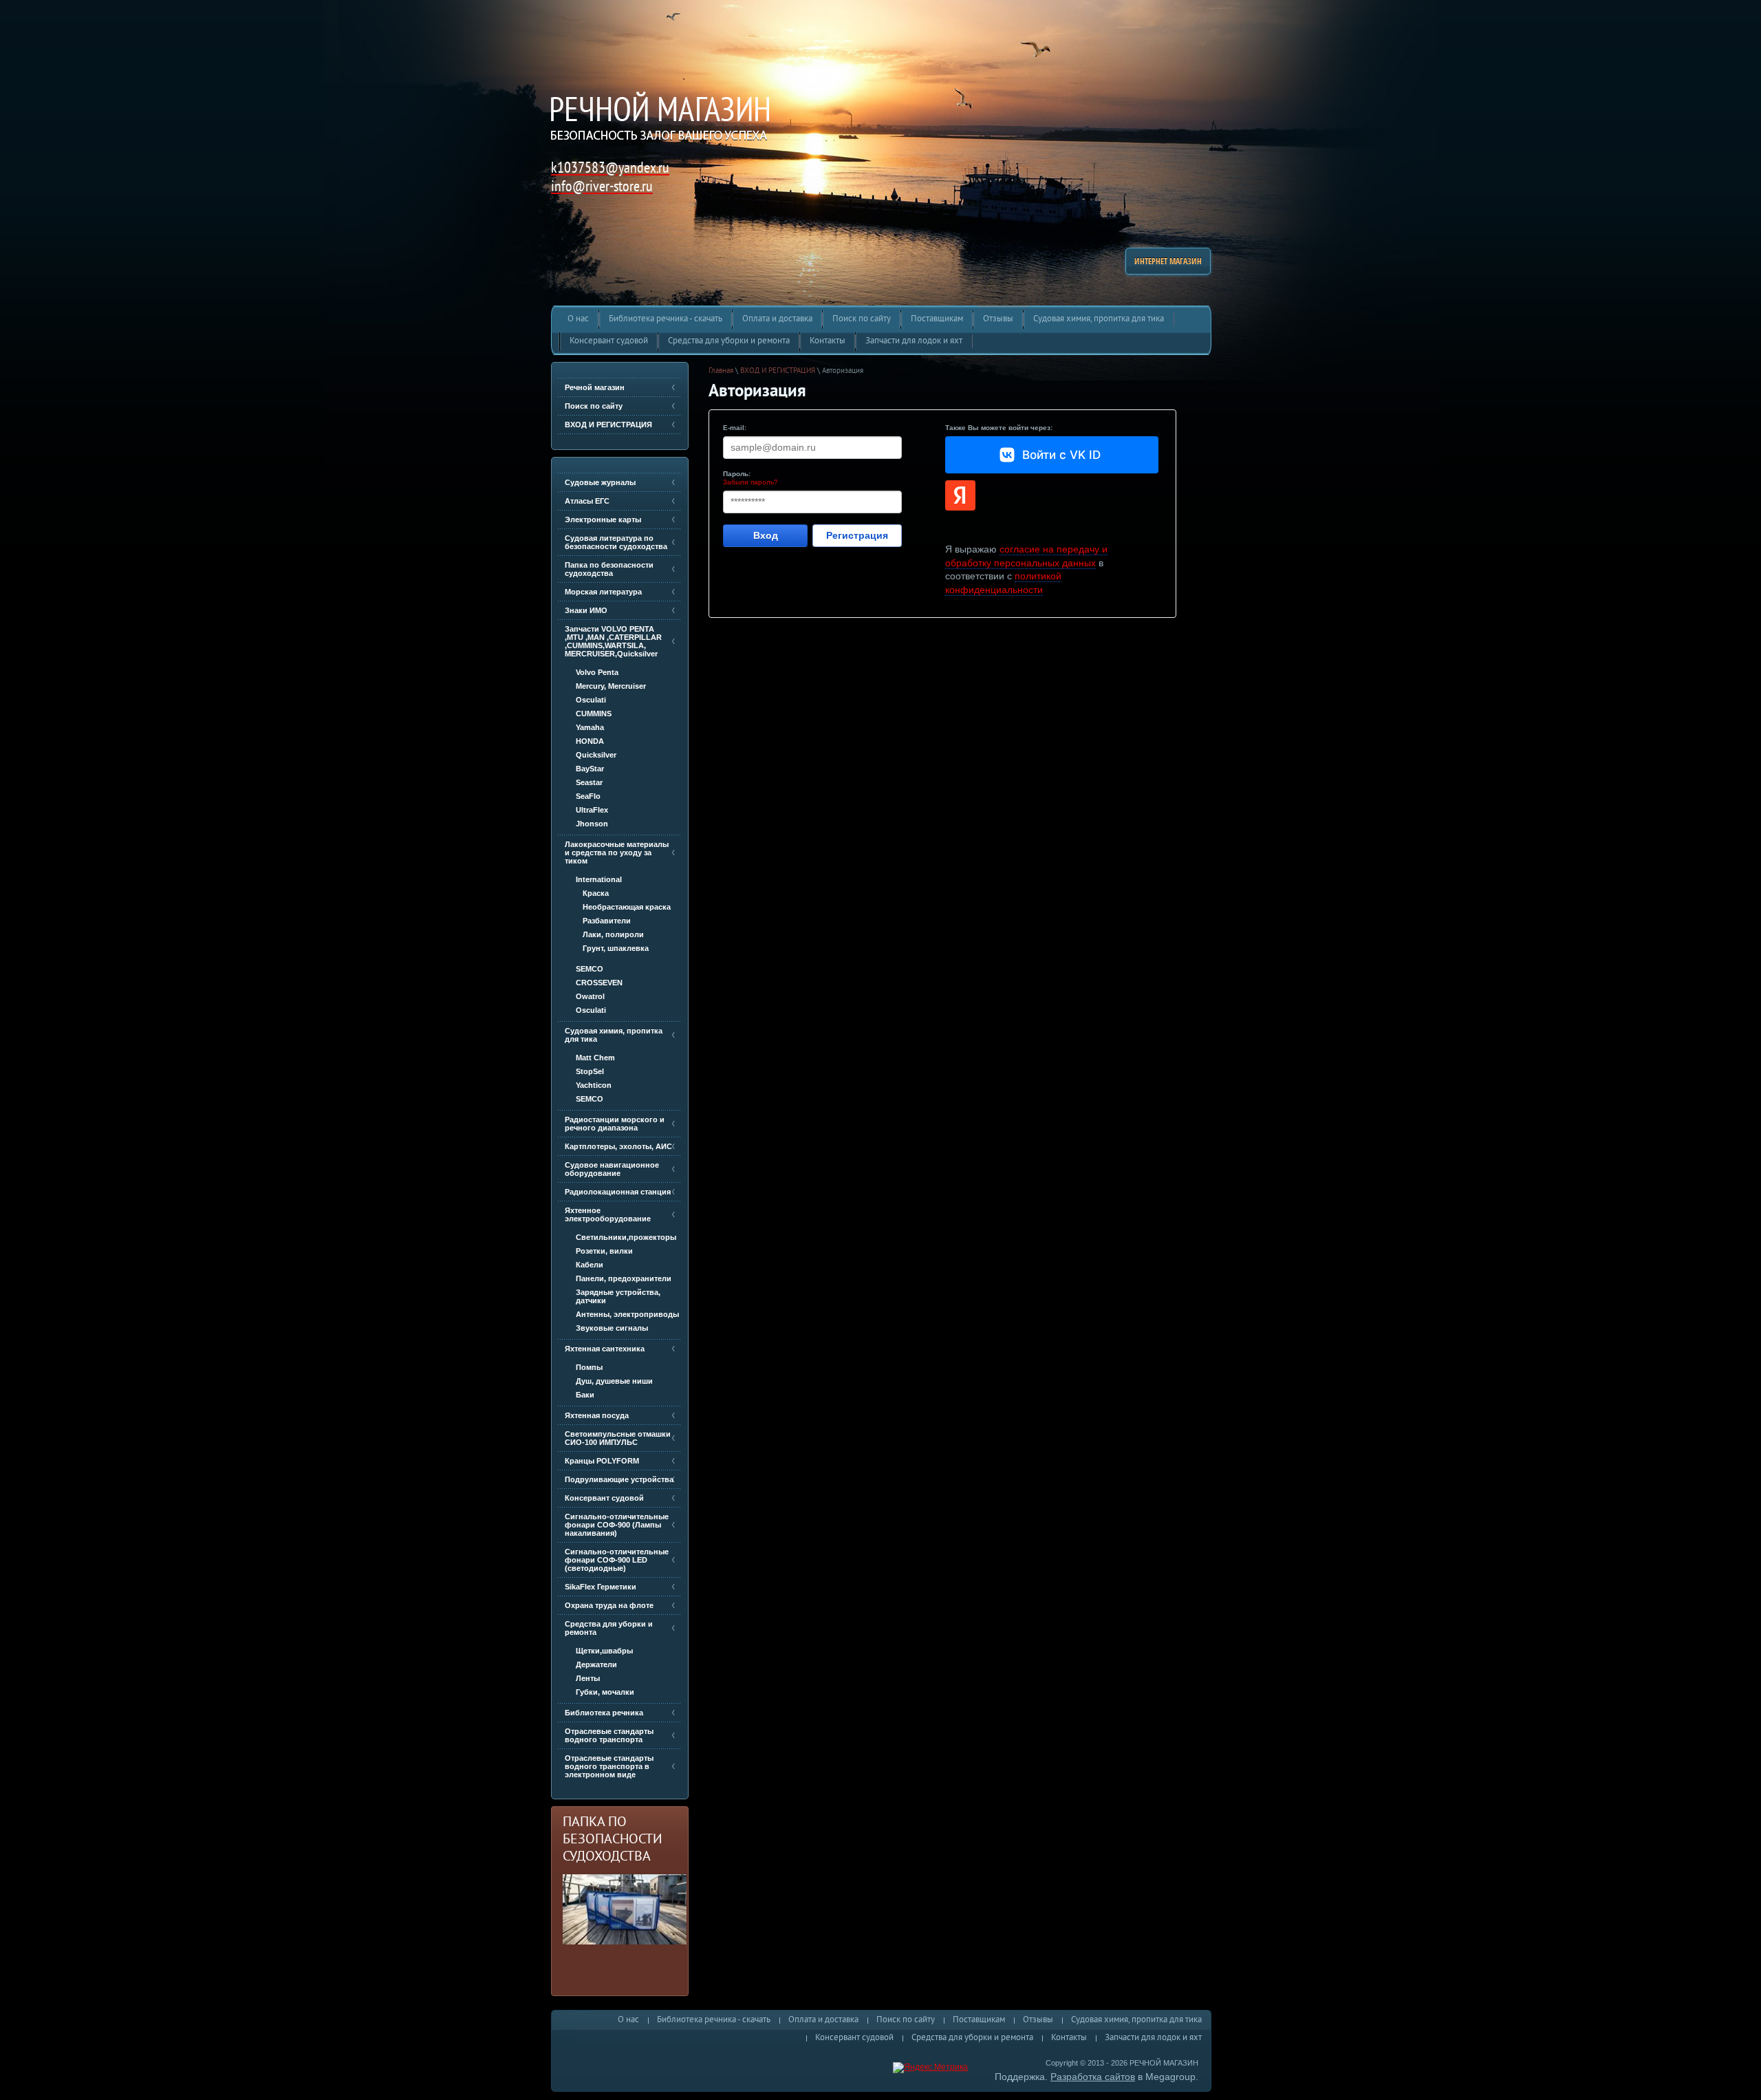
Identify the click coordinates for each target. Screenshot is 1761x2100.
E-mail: (735, 428)
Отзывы (1038, 2020)
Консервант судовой (854, 2038)
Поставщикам (979, 2020)
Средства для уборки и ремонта (972, 2038)
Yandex (960, 495)
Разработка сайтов (1093, 2077)
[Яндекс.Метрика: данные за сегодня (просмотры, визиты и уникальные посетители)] (930, 2068)
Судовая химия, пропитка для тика (1136, 2020)
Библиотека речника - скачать (714, 2020)
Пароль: (737, 474)
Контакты (1069, 2038)
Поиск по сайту (906, 2020)
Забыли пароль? (750, 482)
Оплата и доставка (823, 2020)
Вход (766, 535)
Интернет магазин (1168, 261)
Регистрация (857, 535)
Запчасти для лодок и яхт (1153, 2038)
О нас (628, 2020)
